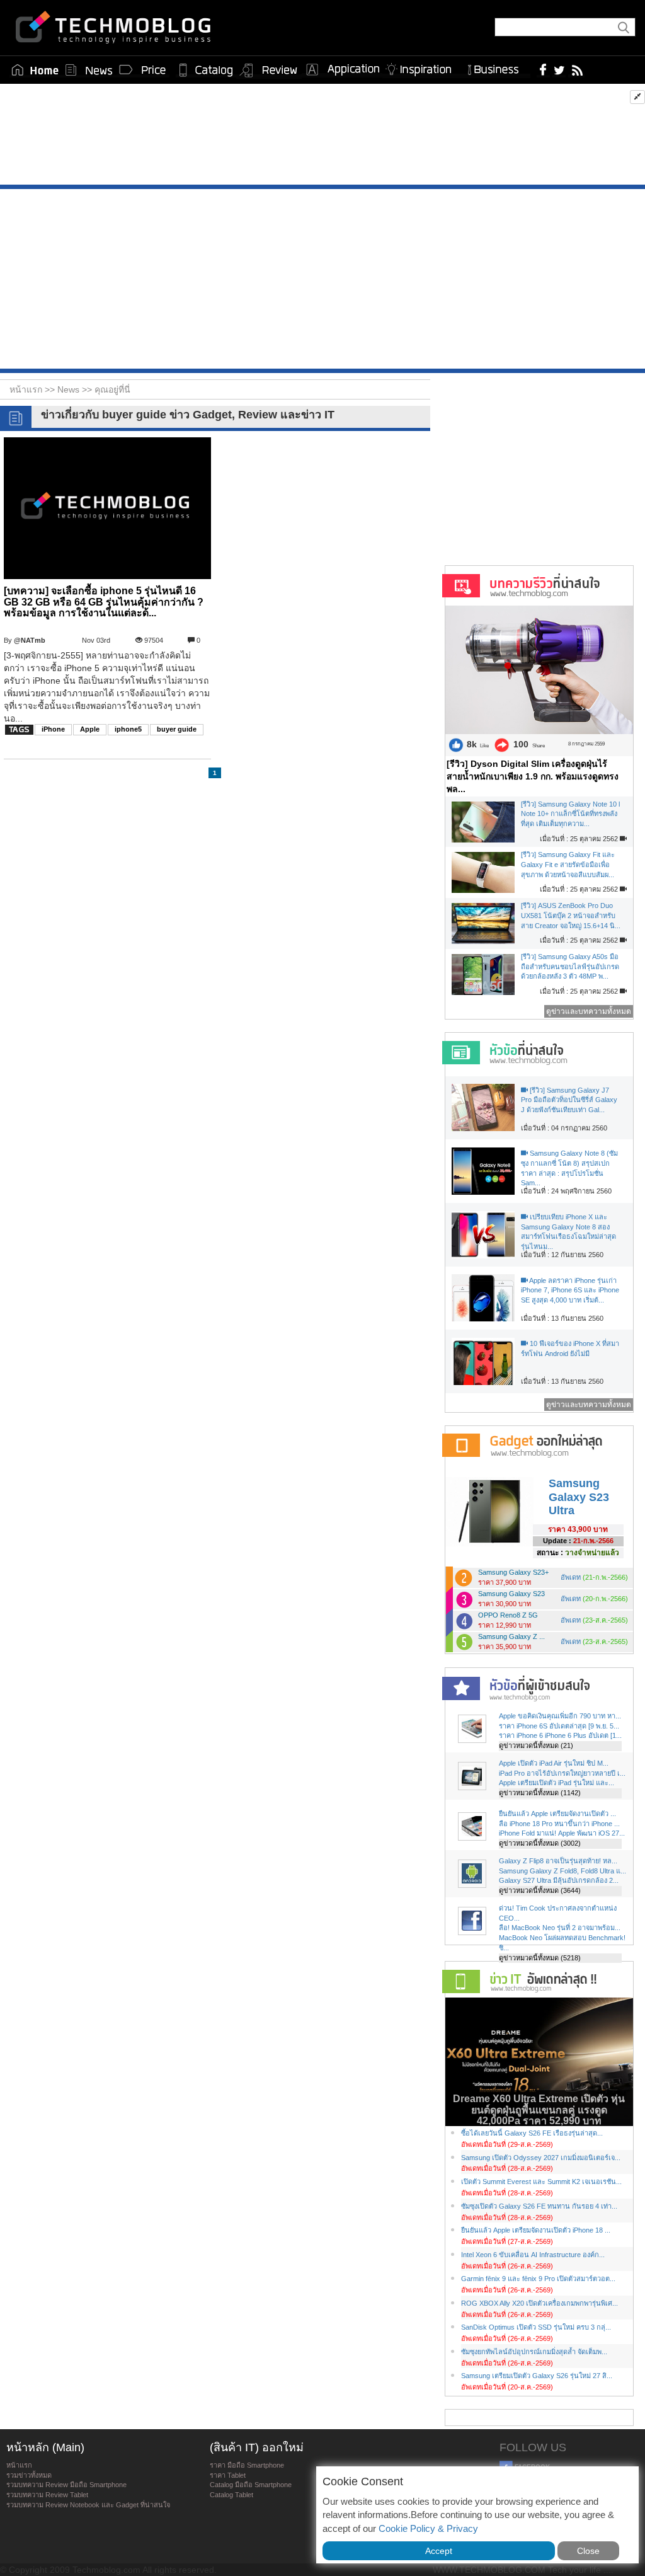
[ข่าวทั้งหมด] (89, 70)
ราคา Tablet (228, 2475)
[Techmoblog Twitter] (559, 69)
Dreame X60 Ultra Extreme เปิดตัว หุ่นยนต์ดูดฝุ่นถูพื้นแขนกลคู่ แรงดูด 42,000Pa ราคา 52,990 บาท (539, 2110)
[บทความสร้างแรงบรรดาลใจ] (423, 67)
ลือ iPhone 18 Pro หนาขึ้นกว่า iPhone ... (559, 1824)
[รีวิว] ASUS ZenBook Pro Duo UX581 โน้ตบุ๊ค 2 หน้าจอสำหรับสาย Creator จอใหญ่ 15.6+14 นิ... (571, 915)
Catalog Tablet (231, 2495)
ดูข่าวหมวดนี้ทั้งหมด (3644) (540, 1890)
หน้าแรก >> (33, 389)
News (70, 389)
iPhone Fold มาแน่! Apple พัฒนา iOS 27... (562, 1833)
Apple (90, 729)
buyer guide (177, 729)
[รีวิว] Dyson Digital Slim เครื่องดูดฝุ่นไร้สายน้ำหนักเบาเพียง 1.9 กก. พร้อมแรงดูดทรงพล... (533, 776)
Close (588, 2551)
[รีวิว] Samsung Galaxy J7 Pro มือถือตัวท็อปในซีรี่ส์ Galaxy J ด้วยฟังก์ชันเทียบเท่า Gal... (569, 1100)
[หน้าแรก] (35, 70)
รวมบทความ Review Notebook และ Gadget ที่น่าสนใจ (88, 2505)
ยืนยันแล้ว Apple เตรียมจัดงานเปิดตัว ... (557, 1814)
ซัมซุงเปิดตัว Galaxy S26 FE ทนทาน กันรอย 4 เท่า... (539, 2206)
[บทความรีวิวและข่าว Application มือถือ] (342, 70)
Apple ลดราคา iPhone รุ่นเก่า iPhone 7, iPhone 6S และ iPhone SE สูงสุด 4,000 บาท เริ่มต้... (570, 1290)
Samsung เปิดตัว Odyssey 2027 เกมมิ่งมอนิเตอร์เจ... (541, 2158)
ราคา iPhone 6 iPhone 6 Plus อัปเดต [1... (560, 1735)
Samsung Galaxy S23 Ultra (579, 1497)
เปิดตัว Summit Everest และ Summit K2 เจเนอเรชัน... (541, 2182)
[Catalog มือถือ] (206, 70)
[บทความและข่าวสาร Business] (497, 67)
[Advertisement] (322, 137)
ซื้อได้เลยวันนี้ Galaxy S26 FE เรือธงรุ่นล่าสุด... (532, 2133)
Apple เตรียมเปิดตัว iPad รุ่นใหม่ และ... (557, 1783)
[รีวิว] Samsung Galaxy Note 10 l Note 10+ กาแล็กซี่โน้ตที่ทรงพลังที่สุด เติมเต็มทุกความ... (570, 814)
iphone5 (128, 729)
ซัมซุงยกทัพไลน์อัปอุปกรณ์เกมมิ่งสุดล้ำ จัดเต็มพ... (534, 2352)
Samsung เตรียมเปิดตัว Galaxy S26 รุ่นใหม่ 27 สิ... (537, 2376)
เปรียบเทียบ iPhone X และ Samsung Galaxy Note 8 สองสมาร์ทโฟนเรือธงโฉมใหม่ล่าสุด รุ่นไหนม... (568, 1232)
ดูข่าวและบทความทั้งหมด (589, 1011)
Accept (439, 2551)
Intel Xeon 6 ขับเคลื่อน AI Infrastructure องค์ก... (533, 2255)
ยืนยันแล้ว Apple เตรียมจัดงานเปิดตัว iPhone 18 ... (536, 2230)
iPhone (53, 729)
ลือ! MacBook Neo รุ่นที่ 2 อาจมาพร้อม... (560, 1928)
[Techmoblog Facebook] (543, 69)
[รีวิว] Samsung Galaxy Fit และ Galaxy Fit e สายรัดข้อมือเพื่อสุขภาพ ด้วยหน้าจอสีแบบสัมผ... (568, 864)
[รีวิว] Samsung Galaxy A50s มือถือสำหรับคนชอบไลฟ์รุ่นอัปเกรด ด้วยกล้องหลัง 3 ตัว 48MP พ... (570, 966)
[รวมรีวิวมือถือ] (269, 71)
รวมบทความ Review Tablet (47, 2495)
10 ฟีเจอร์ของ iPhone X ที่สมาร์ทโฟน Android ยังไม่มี (570, 1348)
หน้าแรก (19, 2465)
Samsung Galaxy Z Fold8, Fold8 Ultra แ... (562, 1871)
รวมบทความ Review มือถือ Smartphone (66, 2485)
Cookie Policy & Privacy (428, 2528)
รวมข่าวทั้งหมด (29, 2475)
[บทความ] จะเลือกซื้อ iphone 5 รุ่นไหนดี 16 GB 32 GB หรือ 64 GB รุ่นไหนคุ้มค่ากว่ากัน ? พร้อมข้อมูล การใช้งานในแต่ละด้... (104, 602)
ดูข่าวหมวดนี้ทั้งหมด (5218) (540, 1958)
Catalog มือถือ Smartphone (251, 2485)
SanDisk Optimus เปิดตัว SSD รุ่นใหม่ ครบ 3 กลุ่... (536, 2327)
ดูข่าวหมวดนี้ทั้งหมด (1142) (540, 1793)
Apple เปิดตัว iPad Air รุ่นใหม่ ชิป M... (554, 1763)
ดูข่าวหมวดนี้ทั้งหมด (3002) (540, 1843)
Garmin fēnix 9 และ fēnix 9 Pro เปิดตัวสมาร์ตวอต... (538, 2279)
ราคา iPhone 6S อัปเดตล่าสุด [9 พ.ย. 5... (559, 1726)
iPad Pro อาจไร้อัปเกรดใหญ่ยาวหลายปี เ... (562, 1773)
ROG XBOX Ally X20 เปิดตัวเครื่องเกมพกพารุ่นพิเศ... (539, 2303)
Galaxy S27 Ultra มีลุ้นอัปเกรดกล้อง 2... (559, 1880)
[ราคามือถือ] (143, 70)
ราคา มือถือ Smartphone (247, 2465)
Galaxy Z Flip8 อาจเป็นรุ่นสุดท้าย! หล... (558, 1861)
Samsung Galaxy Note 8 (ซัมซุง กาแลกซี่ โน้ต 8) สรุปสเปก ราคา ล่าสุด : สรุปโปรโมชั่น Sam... (569, 1168)
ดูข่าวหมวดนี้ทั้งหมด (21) (536, 1745)
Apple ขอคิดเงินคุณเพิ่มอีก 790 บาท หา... (560, 1716)
